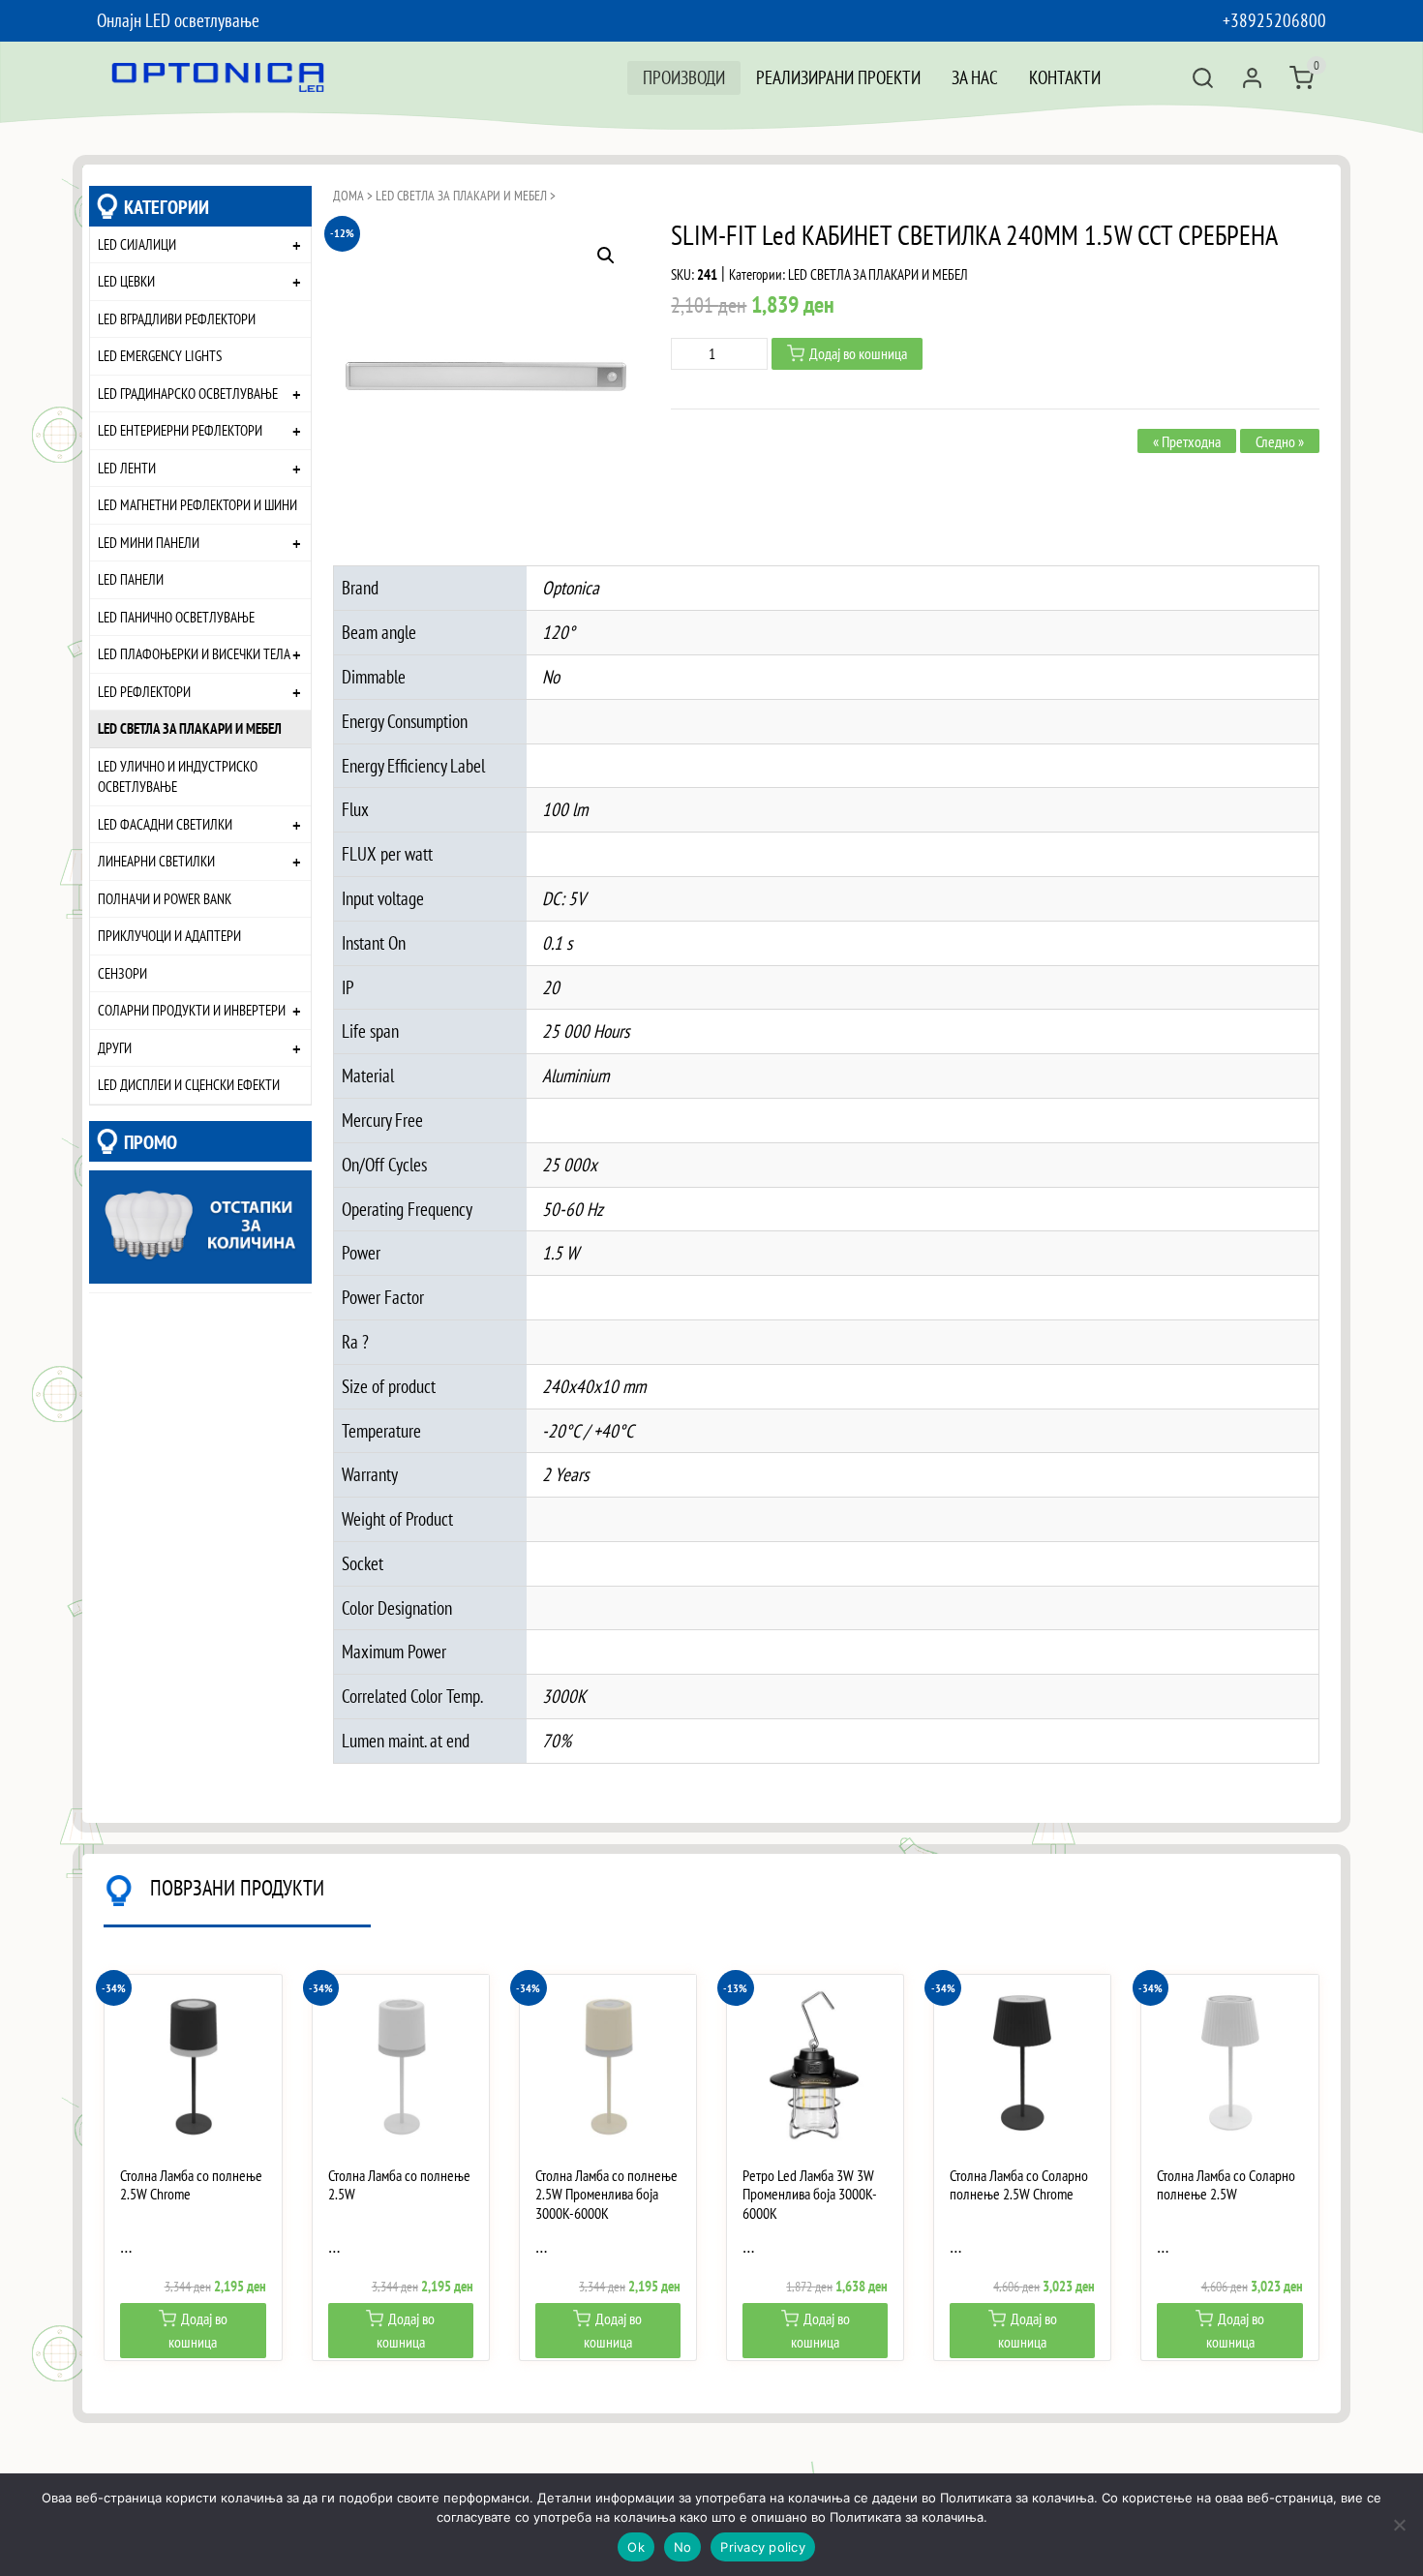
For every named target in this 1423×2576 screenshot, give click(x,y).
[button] (606, 256)
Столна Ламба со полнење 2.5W (399, 2185)
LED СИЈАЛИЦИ (137, 244)
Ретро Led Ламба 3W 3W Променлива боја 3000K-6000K (810, 2194)
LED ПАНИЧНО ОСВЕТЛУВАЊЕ (176, 617)
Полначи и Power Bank (165, 898)
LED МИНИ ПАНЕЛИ (149, 542)
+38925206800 (1274, 20)
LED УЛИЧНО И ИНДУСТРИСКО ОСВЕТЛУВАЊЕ (178, 776)
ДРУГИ (115, 1047)
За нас (975, 77)
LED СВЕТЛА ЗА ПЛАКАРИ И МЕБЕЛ (190, 728)
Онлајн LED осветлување (178, 20)
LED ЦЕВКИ (126, 281)
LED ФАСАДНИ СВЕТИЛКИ (165, 824)
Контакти (1065, 77)
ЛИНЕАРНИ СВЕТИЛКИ (156, 861)
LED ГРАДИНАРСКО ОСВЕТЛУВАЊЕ (188, 393)
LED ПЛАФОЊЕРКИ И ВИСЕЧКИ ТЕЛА (194, 653)
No (683, 2547)
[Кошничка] (1302, 78)
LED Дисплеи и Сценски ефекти (189, 1084)
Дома (348, 196)
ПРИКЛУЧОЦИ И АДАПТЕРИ (169, 935)
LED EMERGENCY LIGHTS (160, 355)
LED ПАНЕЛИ (131, 579)
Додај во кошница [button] (198, 2330)
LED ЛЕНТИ (127, 468)
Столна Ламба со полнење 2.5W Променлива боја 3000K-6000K (606, 2194)
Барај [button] (1203, 78)
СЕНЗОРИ (122, 973)
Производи (684, 77)
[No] (1399, 2525)
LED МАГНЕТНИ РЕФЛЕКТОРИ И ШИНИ (197, 504)
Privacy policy (763, 2547)
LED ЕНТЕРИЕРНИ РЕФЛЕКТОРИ (180, 430)
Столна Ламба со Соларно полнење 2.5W (1226, 2185)
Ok (636, 2547)
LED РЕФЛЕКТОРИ (144, 691)
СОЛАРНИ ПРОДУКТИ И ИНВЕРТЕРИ (192, 1010)
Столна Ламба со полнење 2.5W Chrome (191, 2185)
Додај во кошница (858, 353)
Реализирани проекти (838, 77)
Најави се (1252, 78)
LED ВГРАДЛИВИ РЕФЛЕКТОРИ (177, 318)
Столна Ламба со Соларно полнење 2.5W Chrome (1019, 2185)
